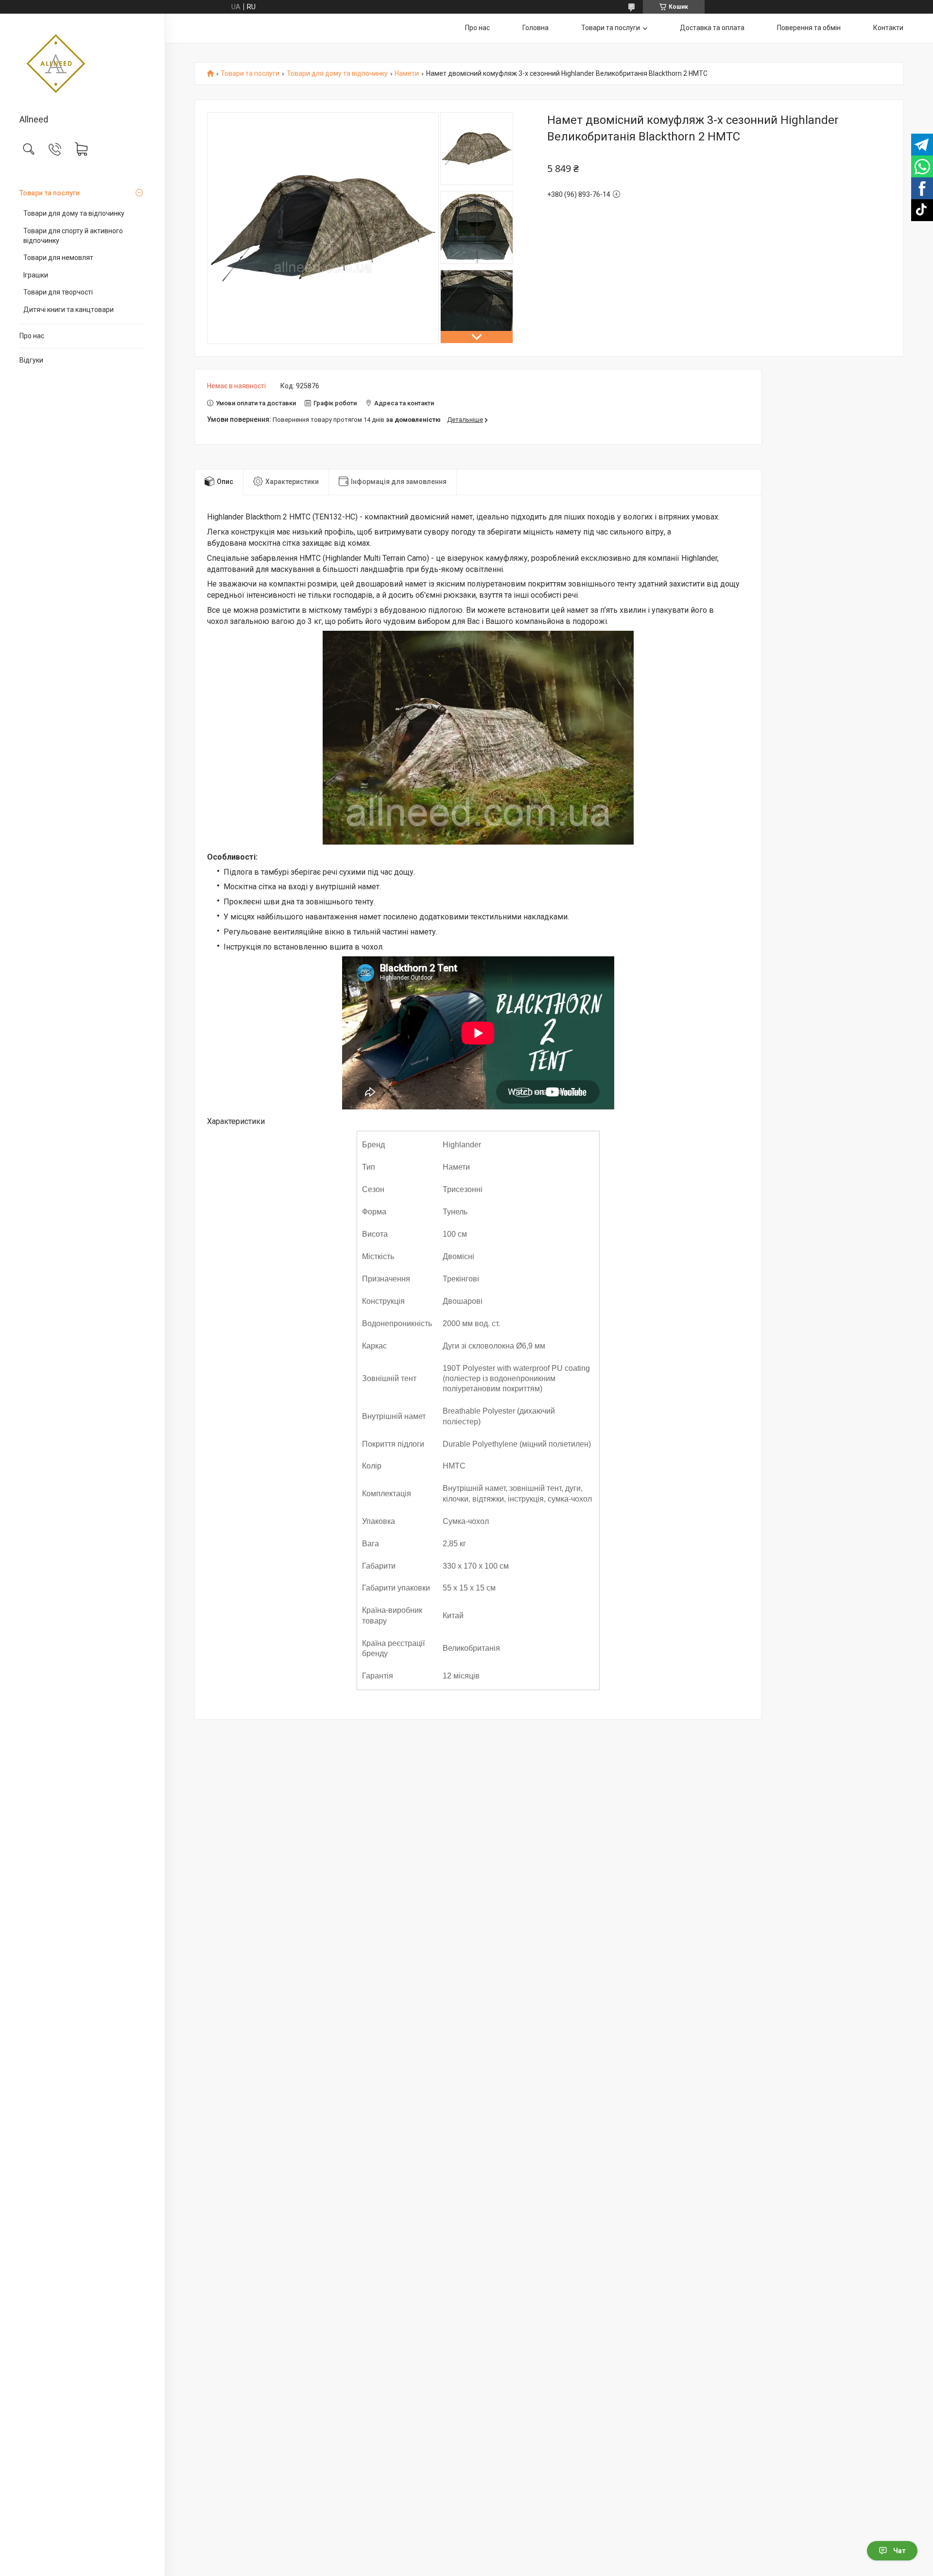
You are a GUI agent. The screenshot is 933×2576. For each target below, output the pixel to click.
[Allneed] (82, 65)
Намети (407, 74)
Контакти (888, 28)
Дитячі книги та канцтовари (69, 310)
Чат (899, 2551)
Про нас (32, 336)
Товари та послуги (50, 193)
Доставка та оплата (712, 28)
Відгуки (31, 360)
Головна (536, 28)
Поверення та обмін (809, 28)
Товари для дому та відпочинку (74, 213)
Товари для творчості (58, 292)
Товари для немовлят (58, 258)
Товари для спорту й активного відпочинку (73, 236)
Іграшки (36, 275)
